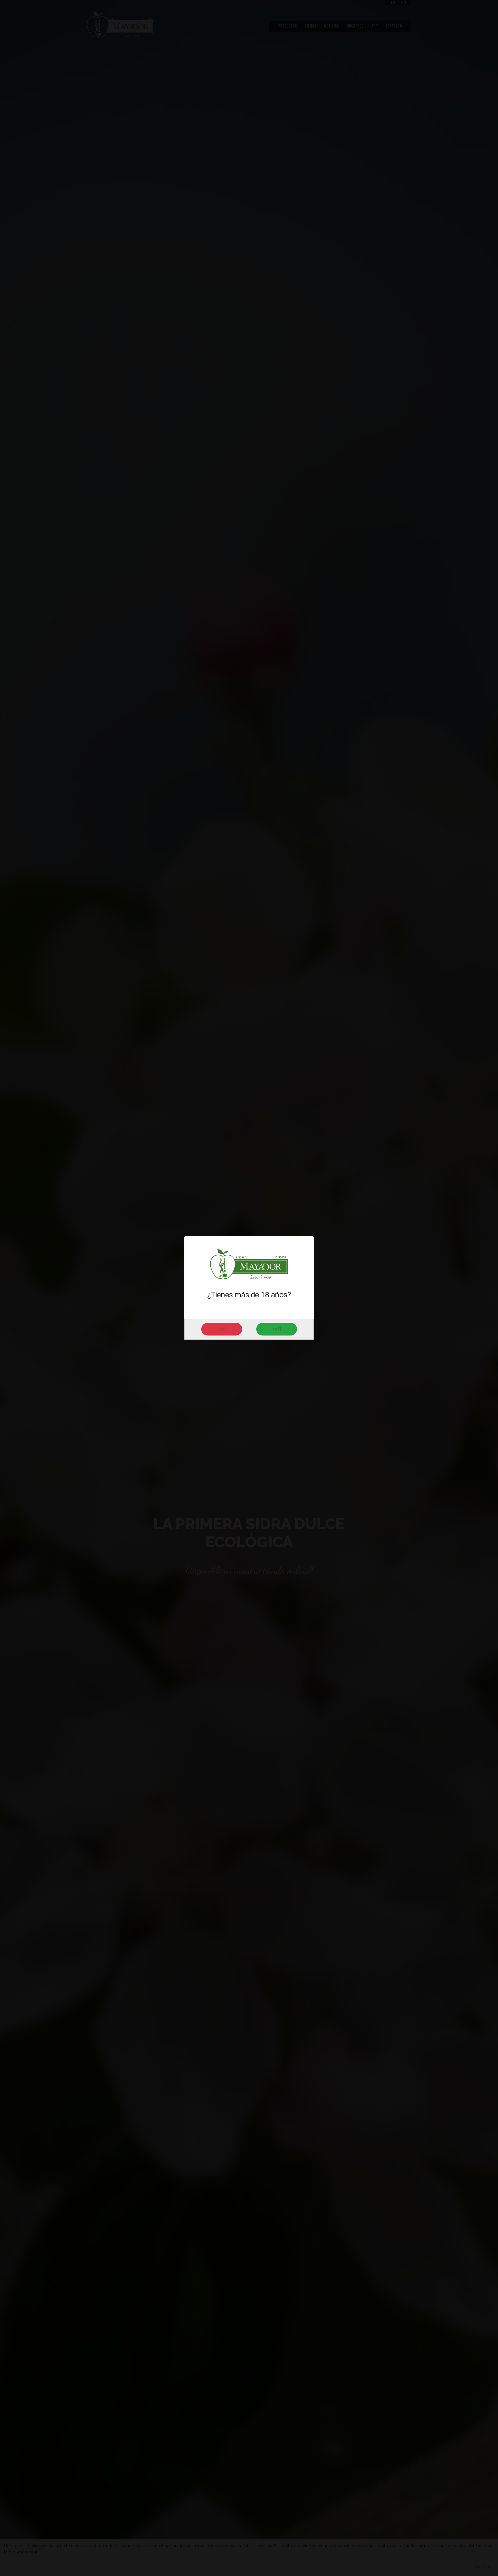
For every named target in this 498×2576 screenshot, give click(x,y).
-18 (222, 1329)
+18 (277, 1329)
